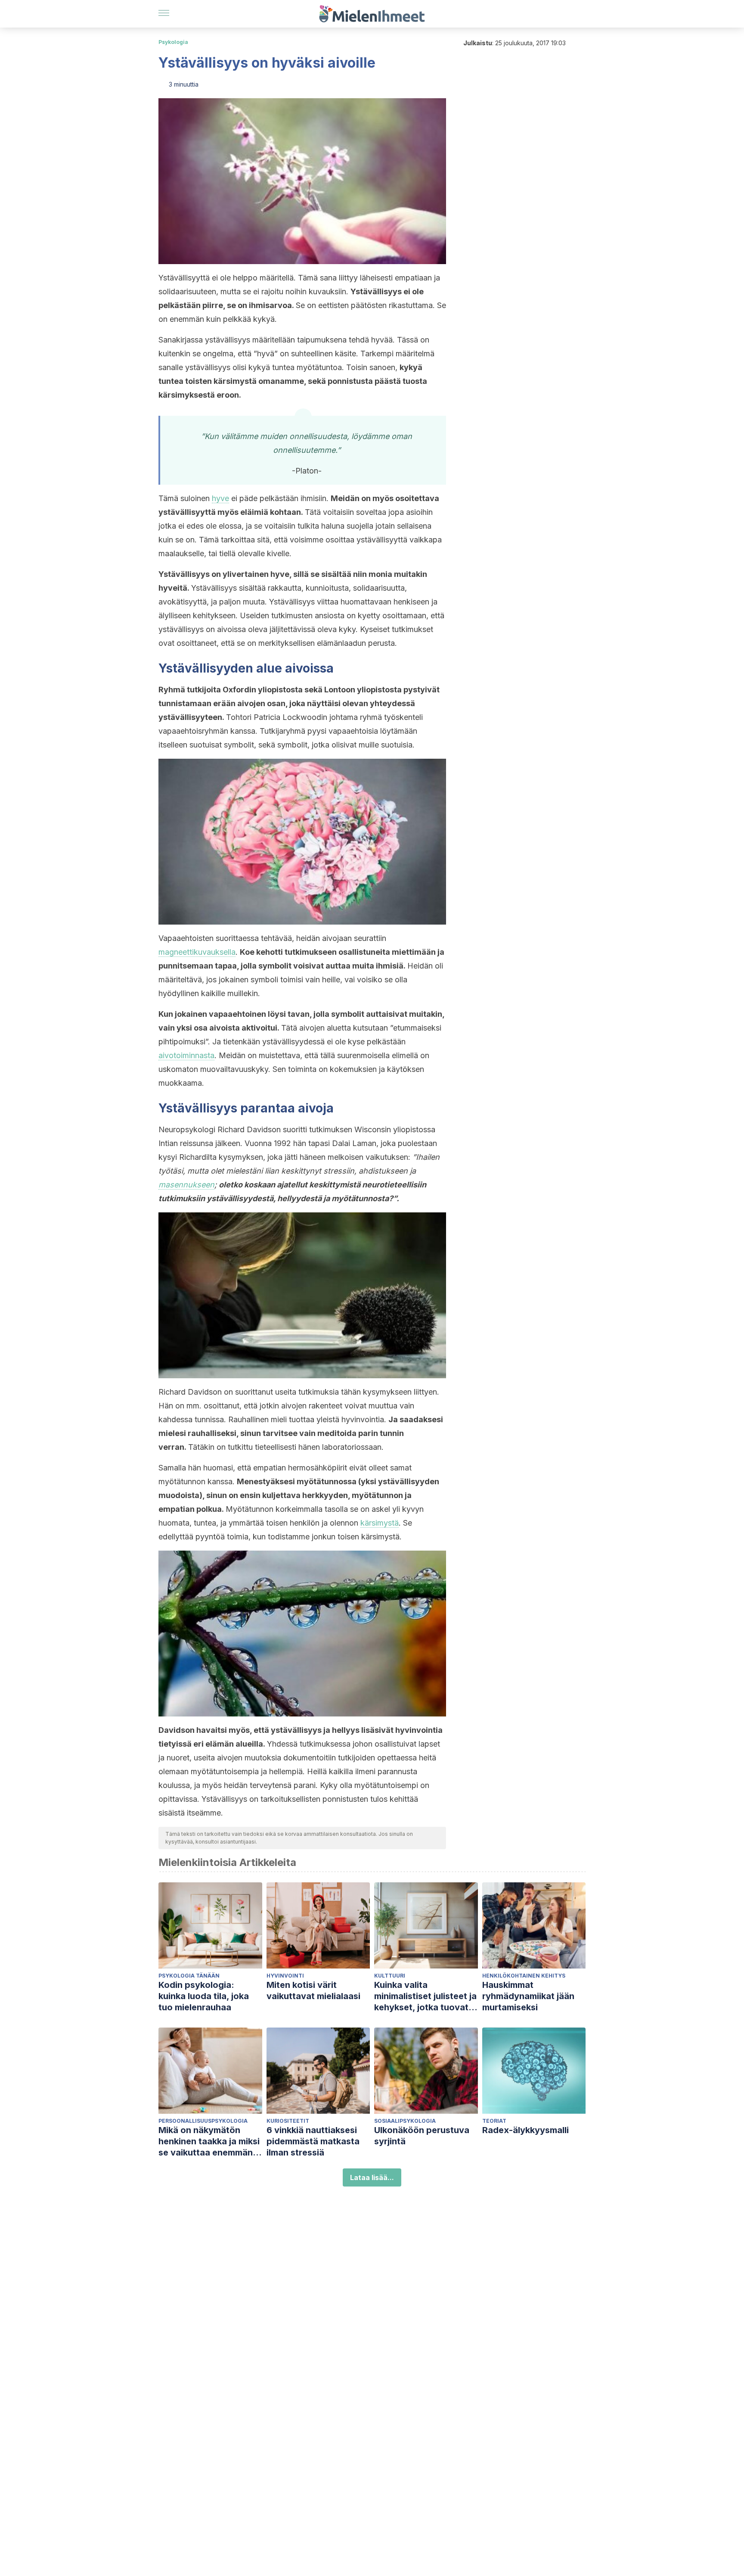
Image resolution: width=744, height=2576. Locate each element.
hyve (220, 498)
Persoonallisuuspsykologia (203, 2121)
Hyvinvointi (285, 1976)
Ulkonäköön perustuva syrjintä (422, 2136)
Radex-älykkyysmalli (525, 2130)
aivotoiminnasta (186, 1055)
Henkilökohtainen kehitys (524, 1976)
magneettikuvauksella (197, 952)
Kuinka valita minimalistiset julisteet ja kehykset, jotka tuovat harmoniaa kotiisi (425, 1996)
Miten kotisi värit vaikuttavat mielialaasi (313, 1990)
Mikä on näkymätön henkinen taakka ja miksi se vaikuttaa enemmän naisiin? (209, 2141)
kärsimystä (380, 1523)
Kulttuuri (390, 1976)
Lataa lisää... (372, 2177)
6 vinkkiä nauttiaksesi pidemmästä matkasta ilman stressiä (313, 2141)
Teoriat (494, 2121)
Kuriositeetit (288, 2121)
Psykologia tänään (189, 1976)
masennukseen (186, 1185)
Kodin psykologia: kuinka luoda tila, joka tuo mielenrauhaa (204, 1996)
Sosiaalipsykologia (405, 2121)
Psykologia (173, 42)
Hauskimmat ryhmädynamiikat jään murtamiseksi (528, 1996)
